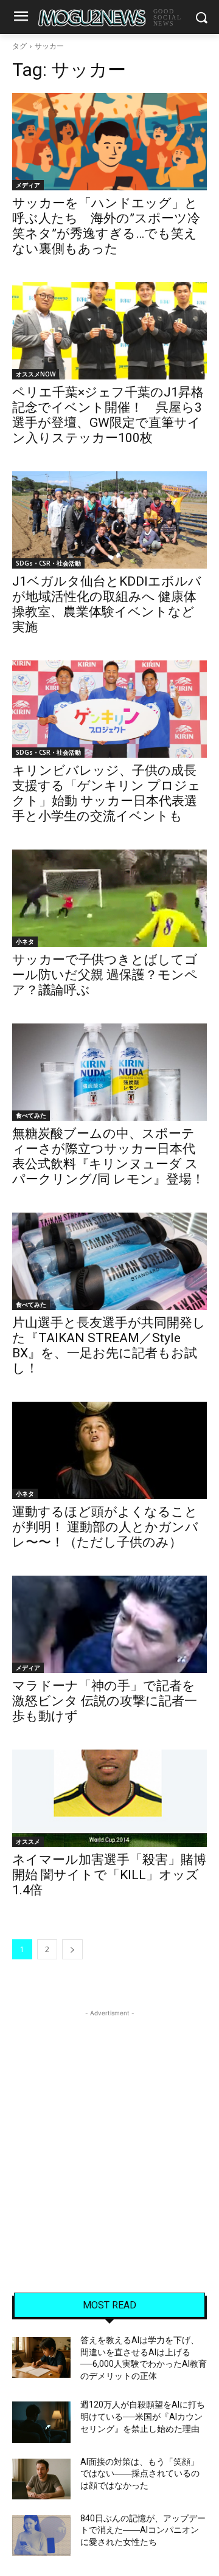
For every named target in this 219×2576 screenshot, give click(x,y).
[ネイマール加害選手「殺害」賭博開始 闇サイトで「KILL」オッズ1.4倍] (109, 1798)
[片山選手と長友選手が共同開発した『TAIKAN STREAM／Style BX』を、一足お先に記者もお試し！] (109, 1261)
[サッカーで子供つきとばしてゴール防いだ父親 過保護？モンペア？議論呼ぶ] (109, 898)
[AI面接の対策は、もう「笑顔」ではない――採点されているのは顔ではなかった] (41, 2479)
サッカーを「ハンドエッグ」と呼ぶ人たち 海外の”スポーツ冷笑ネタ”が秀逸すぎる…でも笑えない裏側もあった (106, 226)
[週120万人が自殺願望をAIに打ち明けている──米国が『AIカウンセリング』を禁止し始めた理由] (41, 2422)
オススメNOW (36, 374)
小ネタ (25, 941)
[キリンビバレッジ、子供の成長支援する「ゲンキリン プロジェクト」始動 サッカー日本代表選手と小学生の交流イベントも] (109, 709)
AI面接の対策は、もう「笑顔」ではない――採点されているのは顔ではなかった (140, 2474)
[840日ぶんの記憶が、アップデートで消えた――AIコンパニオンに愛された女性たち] (41, 2536)
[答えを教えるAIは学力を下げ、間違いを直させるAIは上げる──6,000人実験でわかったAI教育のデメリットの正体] (41, 2357)
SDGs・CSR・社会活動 (48, 563)
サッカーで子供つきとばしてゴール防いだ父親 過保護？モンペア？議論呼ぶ (105, 975)
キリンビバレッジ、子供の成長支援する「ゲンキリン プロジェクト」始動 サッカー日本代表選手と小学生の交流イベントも (106, 793)
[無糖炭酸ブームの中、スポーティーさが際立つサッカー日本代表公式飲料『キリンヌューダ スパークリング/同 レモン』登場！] (109, 1072)
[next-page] (72, 1949)
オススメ (28, 1841)
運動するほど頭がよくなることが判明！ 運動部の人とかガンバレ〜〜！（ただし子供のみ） (105, 1527)
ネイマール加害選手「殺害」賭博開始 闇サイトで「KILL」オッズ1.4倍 (109, 1875)
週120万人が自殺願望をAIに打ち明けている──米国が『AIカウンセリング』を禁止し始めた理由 (143, 2416)
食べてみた (31, 1115)
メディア (28, 185)
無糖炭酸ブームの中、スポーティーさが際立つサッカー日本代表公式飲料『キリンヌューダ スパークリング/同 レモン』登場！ (108, 1156)
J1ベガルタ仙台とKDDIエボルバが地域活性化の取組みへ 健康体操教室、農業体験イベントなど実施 (107, 604)
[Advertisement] (109, 2129)
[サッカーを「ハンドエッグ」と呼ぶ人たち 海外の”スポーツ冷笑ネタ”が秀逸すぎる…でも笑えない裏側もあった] (109, 142)
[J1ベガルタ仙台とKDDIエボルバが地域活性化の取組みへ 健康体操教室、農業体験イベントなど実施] (109, 520)
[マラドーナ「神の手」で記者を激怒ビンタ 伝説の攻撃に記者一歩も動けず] (109, 1624)
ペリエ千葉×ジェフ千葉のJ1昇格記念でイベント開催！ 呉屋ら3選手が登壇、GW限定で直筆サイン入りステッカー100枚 (108, 415)
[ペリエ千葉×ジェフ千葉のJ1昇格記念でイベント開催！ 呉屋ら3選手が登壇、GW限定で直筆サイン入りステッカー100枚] (109, 331)
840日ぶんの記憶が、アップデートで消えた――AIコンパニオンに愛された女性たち (143, 2530)
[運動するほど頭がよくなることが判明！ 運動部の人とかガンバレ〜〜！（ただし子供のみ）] (109, 1450)
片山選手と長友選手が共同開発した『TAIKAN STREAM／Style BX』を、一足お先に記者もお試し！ (109, 1345)
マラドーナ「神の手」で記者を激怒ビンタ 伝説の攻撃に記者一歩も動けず (105, 1701)
